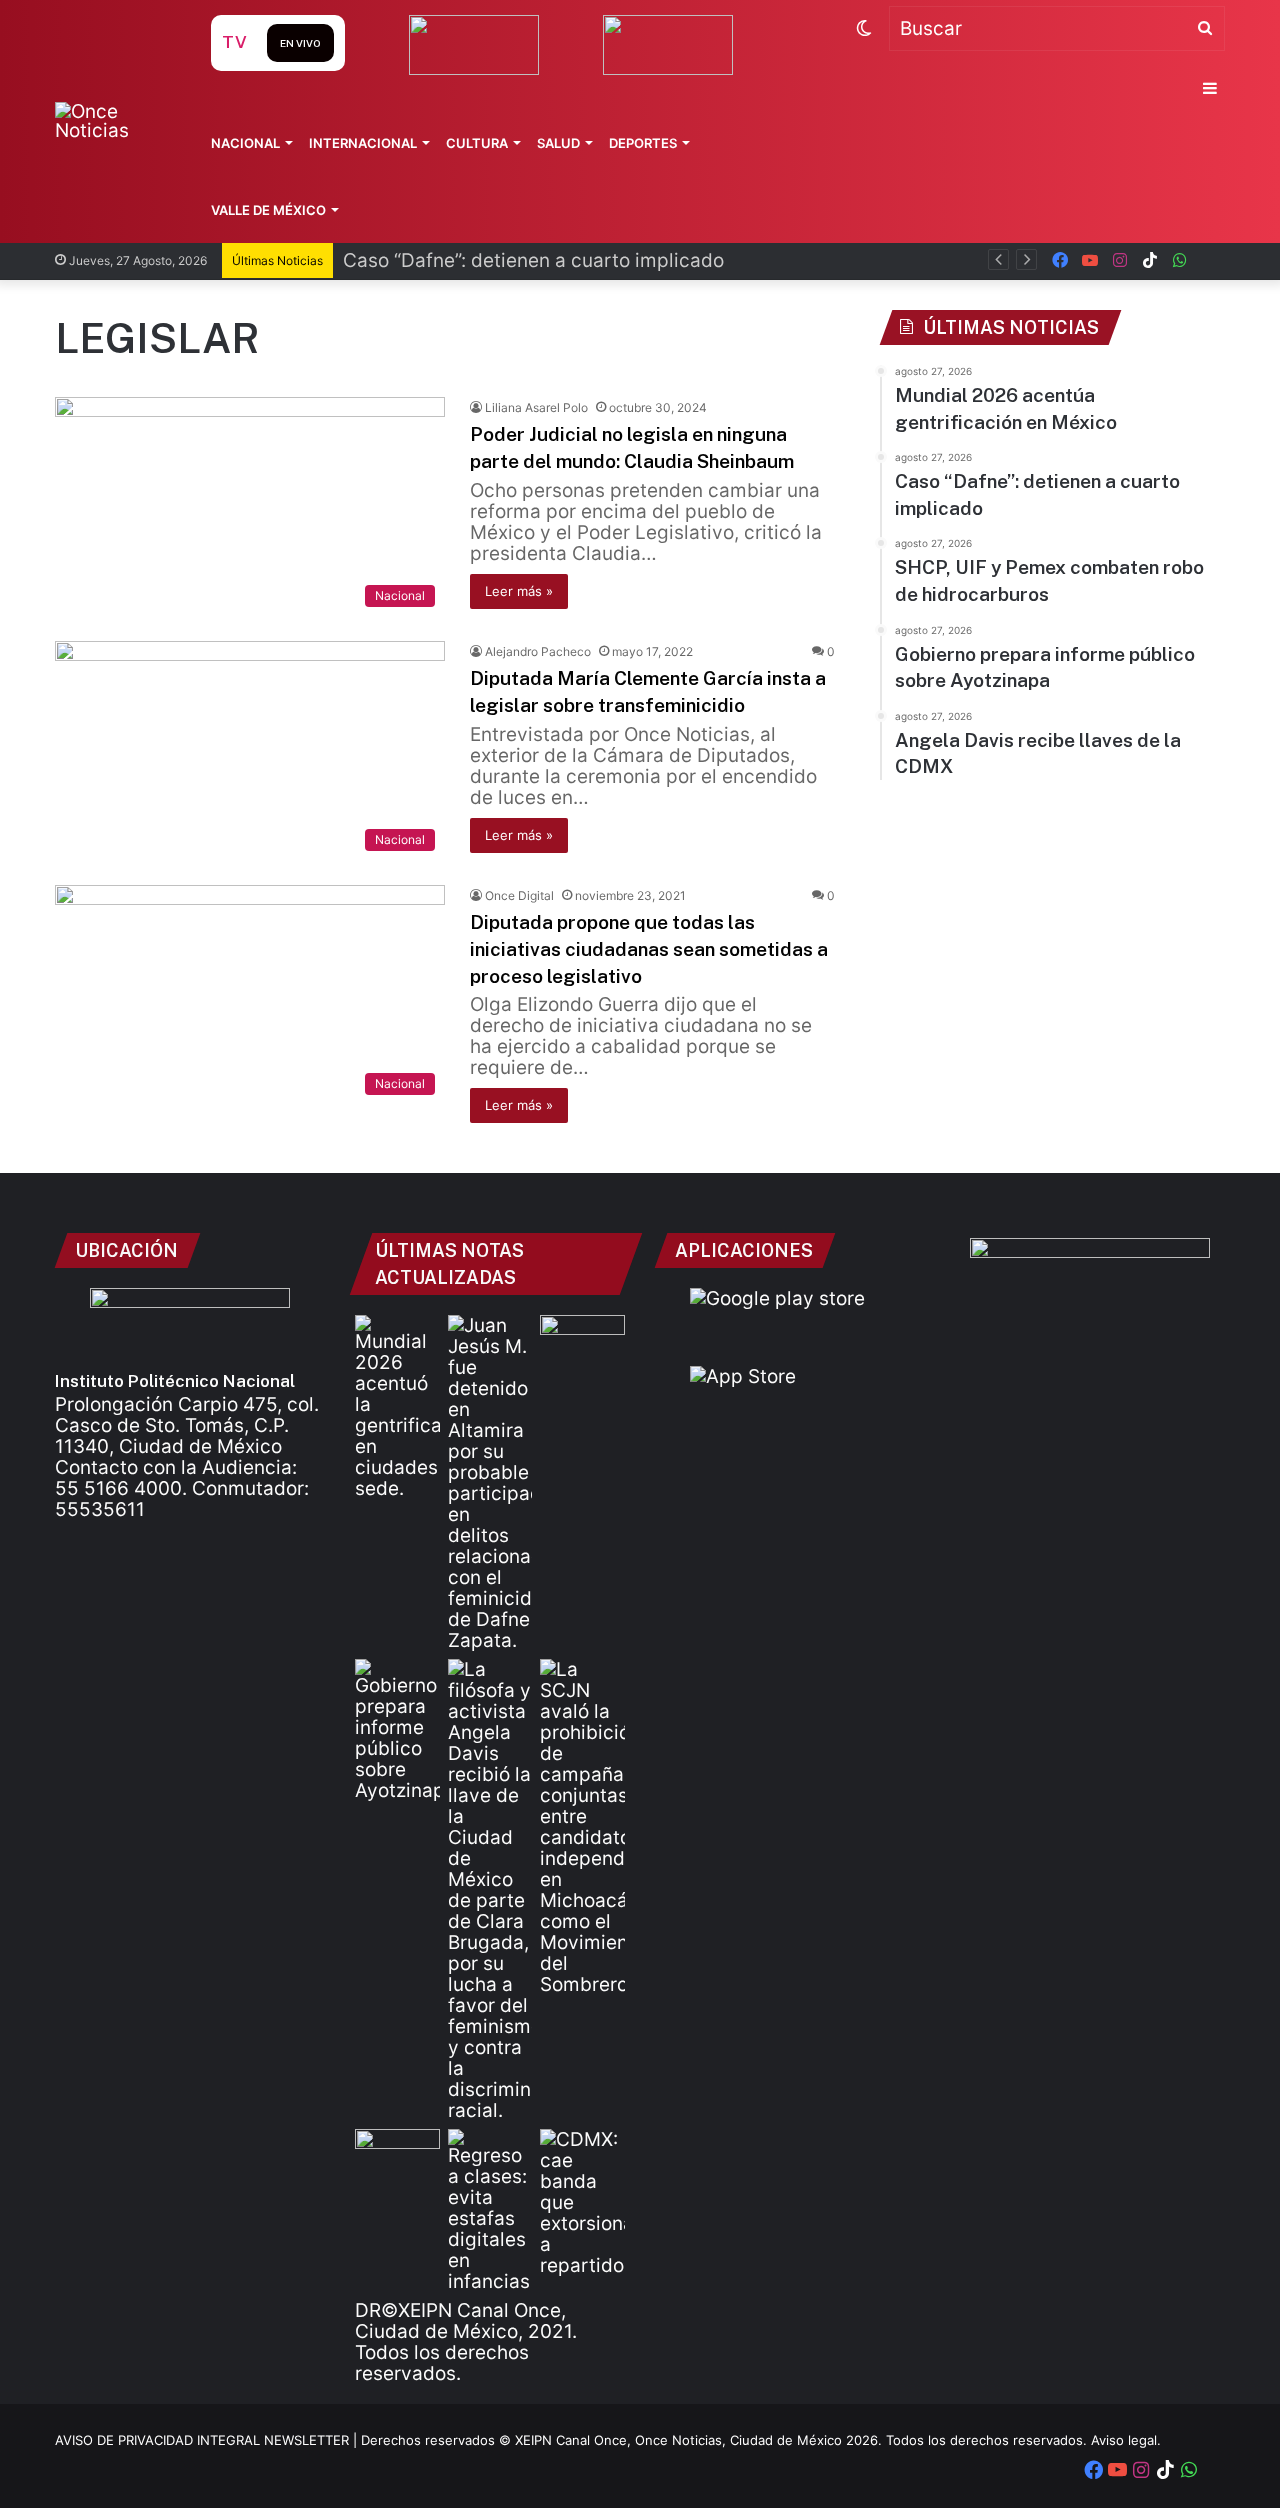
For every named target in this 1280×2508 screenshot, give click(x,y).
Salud (558, 143)
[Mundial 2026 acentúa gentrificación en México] (397, 1407)
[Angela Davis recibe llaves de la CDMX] (490, 1890)
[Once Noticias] (113, 121)
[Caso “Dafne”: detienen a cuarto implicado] (490, 1483)
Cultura (477, 143)
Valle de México (268, 210)
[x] (1210, 260)
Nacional (245, 143)
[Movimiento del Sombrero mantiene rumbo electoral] (582, 1827)
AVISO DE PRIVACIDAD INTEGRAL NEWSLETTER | (208, 2440)
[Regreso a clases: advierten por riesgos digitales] (490, 2210)
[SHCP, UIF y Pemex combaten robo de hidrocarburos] (582, 1339)
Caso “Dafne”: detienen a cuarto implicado (533, 260)
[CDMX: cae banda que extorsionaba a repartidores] (582, 2202)
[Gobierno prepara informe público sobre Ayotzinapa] (397, 1730)
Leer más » (519, 591)
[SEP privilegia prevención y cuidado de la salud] (397, 2153)
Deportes (643, 143)
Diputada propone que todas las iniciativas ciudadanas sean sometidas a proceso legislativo (649, 948)
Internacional (363, 143)
